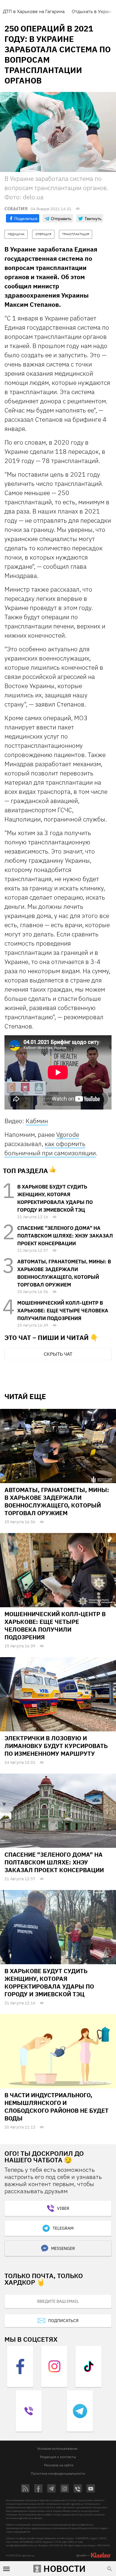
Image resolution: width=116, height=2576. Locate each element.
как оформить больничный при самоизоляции (50, 1148)
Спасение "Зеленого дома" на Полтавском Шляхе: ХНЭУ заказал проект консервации (65, 1236)
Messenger (63, 2248)
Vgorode (68, 1134)
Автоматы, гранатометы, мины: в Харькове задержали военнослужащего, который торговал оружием (57, 1501)
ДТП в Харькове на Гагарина (34, 11)
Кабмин (37, 1121)
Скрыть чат (58, 1354)
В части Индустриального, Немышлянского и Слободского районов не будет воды (57, 2107)
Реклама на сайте (59, 2465)
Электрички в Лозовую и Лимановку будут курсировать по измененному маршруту (56, 1746)
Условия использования (57, 2448)
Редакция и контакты (58, 2457)
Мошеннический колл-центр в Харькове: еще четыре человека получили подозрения (63, 1311)
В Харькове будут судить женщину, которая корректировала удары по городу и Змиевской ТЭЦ (49, 1982)
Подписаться (63, 2321)
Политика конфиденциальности (58, 2473)
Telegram (63, 2228)
